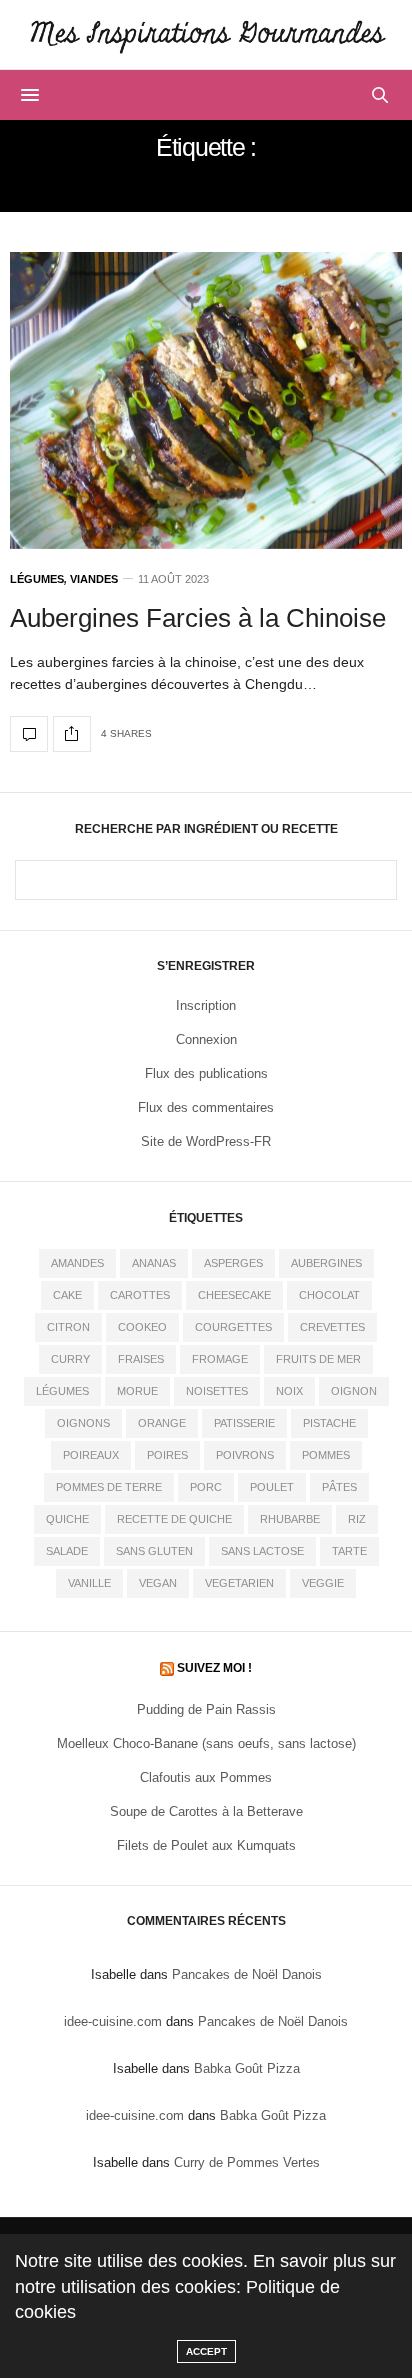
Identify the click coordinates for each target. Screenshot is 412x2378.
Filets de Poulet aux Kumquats (206, 1845)
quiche (67, 1519)
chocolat (329, 1295)
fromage (220, 1359)
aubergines (326, 1263)
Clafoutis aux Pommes (206, 1777)
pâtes (339, 1487)
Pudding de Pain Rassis (206, 1709)
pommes (326, 1455)
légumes (62, 1391)
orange (162, 1423)
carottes (140, 1295)
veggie (323, 1583)
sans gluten (154, 1551)
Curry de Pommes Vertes (247, 2162)
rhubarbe (290, 1519)
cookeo (142, 1327)
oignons (83, 1423)
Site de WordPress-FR (206, 1141)
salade (67, 1551)
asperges (233, 1263)
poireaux (91, 1455)
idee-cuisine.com (113, 2021)
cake (67, 1295)
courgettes (233, 1327)
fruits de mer (318, 1359)
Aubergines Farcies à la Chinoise (198, 618)
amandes (77, 1263)
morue (137, 1391)
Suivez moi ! (214, 1668)
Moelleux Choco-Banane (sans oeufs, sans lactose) (206, 1743)
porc (206, 1487)
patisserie (244, 1423)
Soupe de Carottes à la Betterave (206, 1811)
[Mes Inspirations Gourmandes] (206, 34)
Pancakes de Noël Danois (247, 1974)
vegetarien (239, 1583)
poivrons (245, 1455)
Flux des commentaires (206, 1107)
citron (68, 1327)
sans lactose (262, 1551)
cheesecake (234, 1295)
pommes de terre (109, 1487)
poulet (272, 1487)
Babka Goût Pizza (247, 2068)
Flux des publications (206, 1073)
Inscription (206, 1005)
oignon (354, 1391)
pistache (329, 1423)
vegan (158, 1583)
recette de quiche (174, 1519)
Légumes (37, 579)
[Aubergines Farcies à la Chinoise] (206, 400)
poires (167, 1455)
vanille (89, 1583)
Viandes (94, 579)
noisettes (217, 1391)
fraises (141, 1359)
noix (289, 1391)
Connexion (206, 1039)
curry (70, 1359)
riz (357, 1519)
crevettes (332, 1327)
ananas (154, 1263)
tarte (349, 1551)
